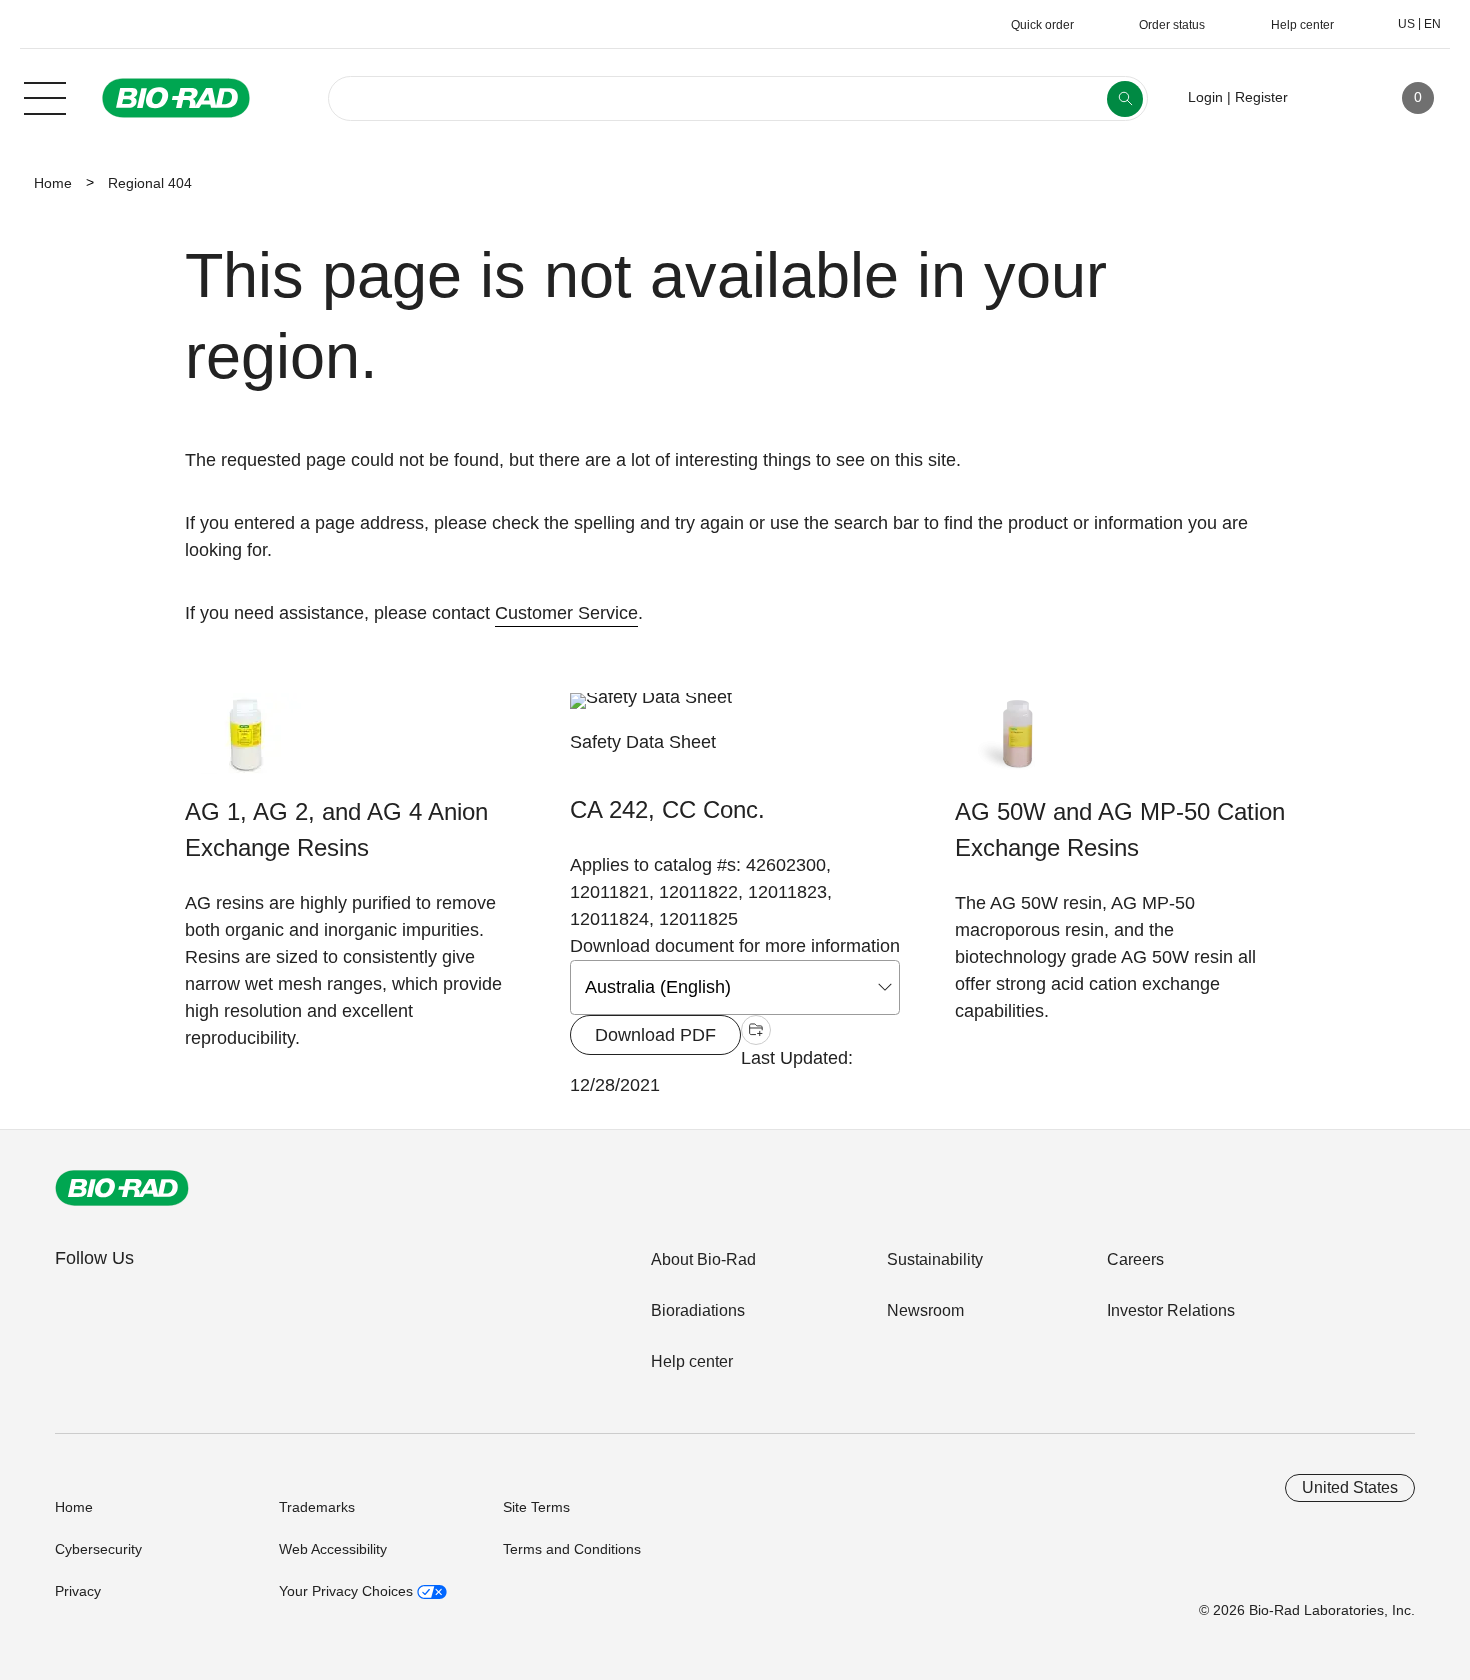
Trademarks (317, 1507)
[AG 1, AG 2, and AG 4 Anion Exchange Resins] (247, 743)
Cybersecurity (98, 1549)
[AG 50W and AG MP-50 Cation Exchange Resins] (1017, 743)
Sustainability (935, 1259)
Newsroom (925, 1310)
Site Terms (536, 1507)
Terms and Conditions (572, 1549)
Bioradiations (698, 1310)
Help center (692, 1361)
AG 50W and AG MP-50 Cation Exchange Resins (1120, 829)
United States (1350, 1487)
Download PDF (655, 1035)
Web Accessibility (333, 1549)
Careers (1135, 1259)
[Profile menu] (1332, 98)
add (756, 1032)
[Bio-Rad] (122, 1188)
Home (53, 183)
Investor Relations (1171, 1310)
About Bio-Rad (703, 1259)
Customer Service (566, 613)
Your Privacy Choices (348, 1591)
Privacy (78, 1591)
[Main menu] (45, 96)
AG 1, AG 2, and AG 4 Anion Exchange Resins (336, 829)
